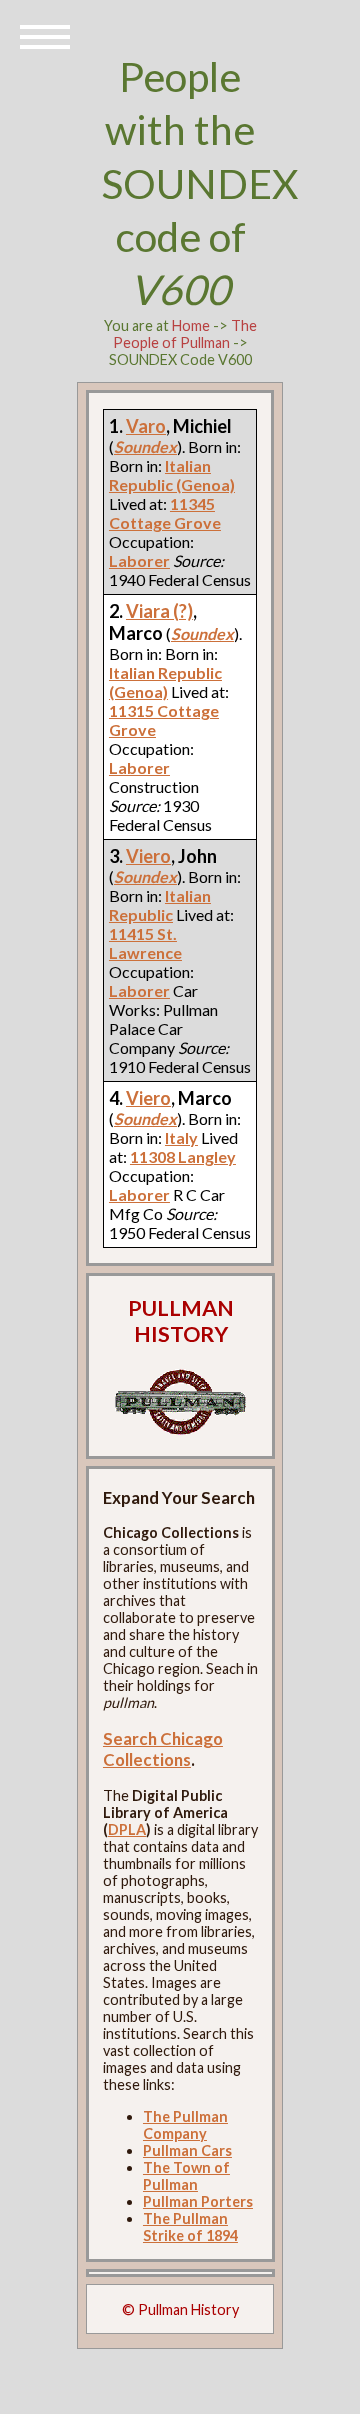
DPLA (127, 1829)
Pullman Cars (187, 2150)
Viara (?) (159, 611)
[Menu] (45, 35)
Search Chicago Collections (163, 1749)
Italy (181, 1137)
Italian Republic (160, 905)
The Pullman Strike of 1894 (190, 2227)
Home (191, 325)
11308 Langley (183, 1156)
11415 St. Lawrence (145, 943)
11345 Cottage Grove (165, 513)
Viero (148, 856)
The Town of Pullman (186, 2176)
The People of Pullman (185, 334)
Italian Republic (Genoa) (172, 475)
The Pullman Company (185, 2125)
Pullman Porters (198, 2201)
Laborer (139, 767)
